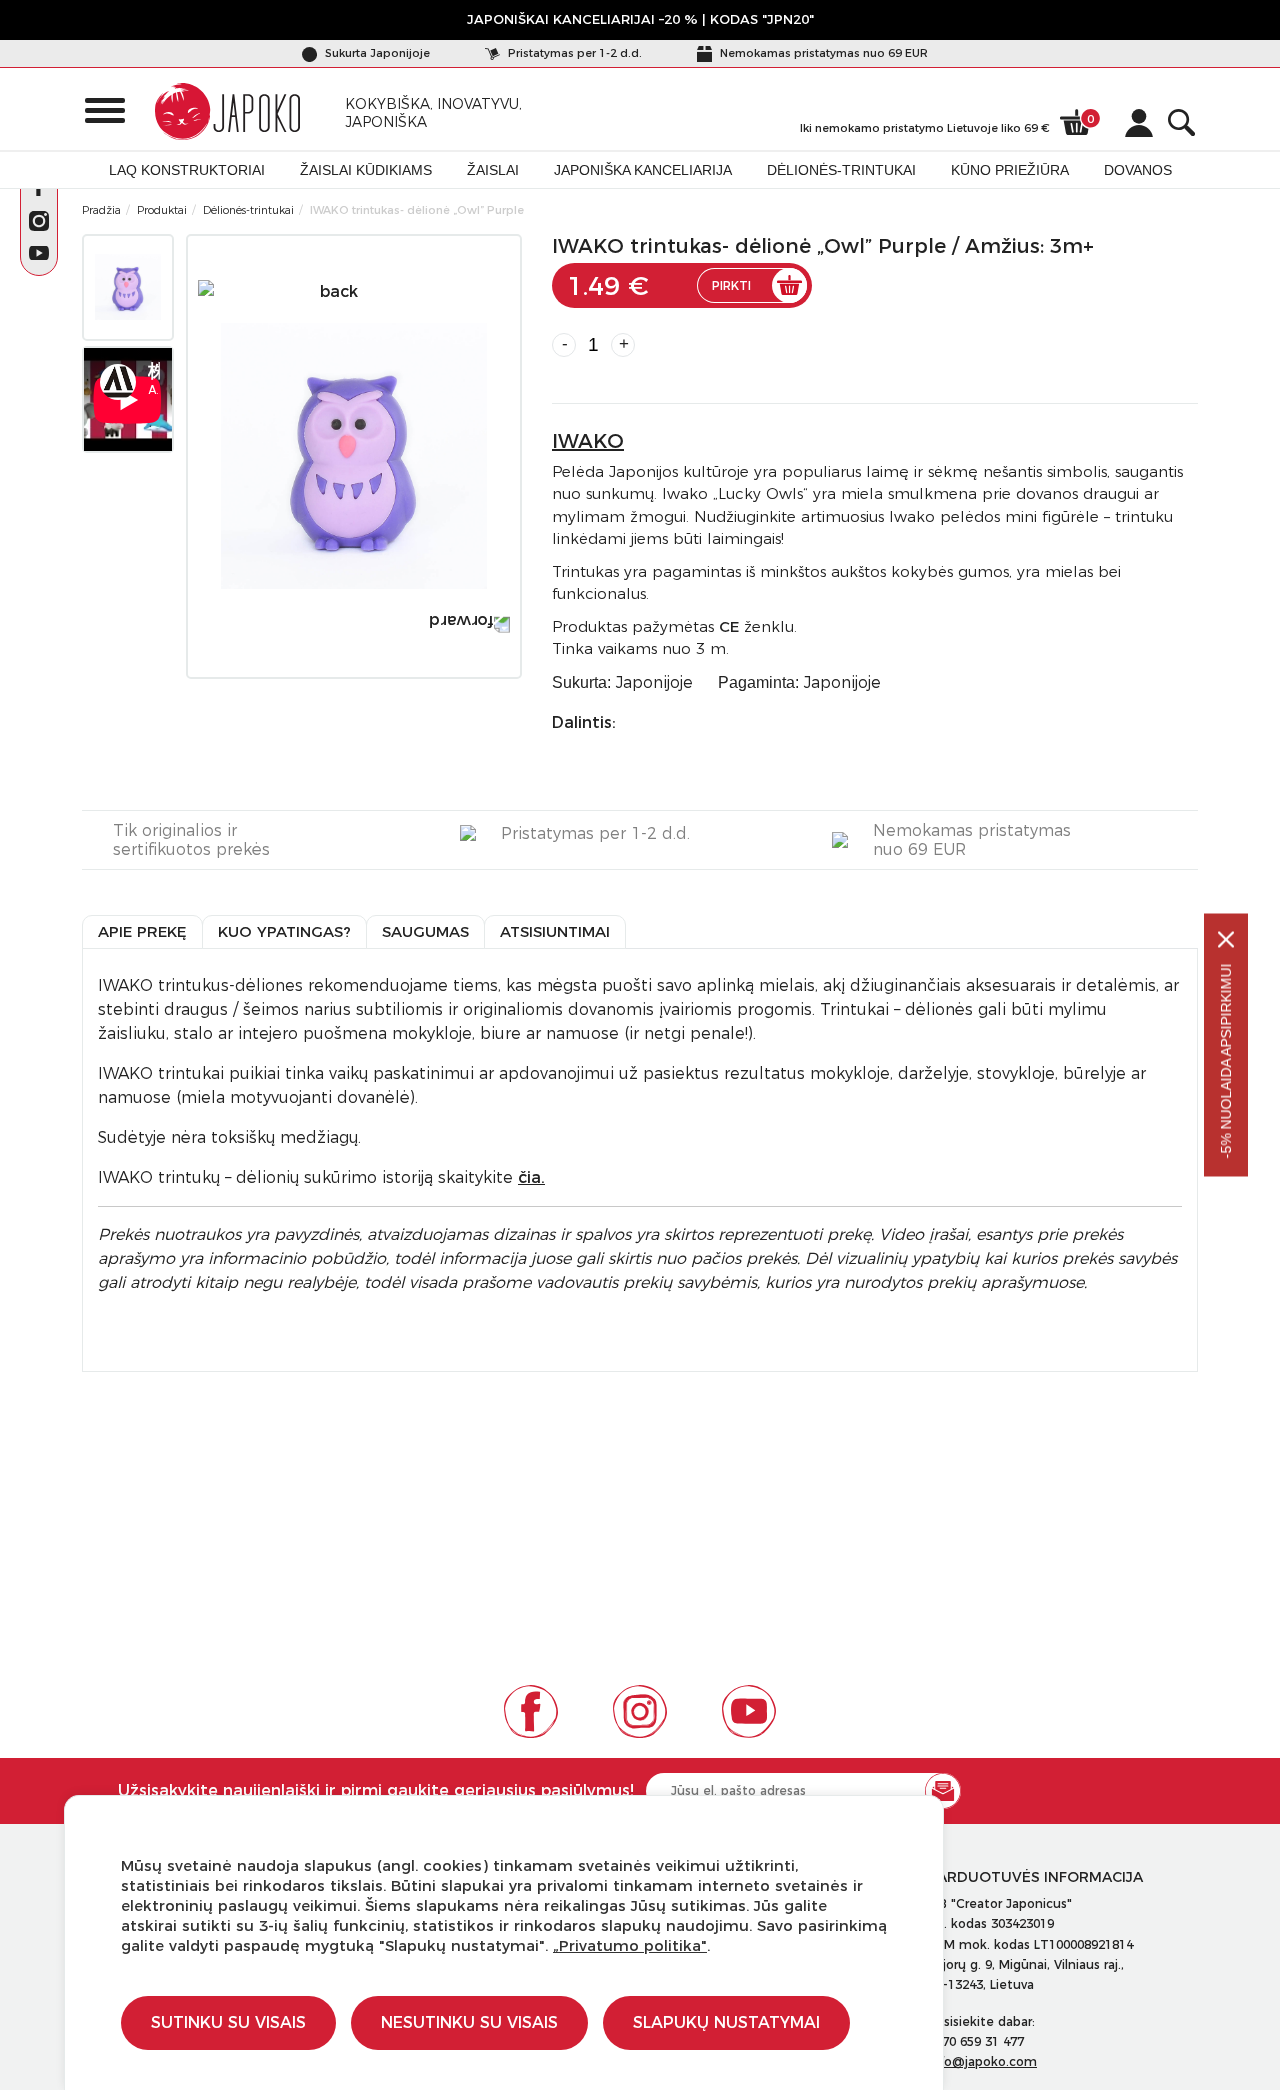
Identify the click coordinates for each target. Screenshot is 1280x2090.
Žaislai (493, 170)
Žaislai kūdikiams (366, 170)
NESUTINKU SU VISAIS (469, 2022)
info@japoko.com (982, 2061)
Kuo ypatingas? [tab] (284, 931)
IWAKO (588, 441)
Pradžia (101, 210)
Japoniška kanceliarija (643, 170)
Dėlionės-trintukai (841, 170)
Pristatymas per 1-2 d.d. (573, 53)
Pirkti (731, 285)
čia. (531, 1177)
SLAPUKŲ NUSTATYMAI (726, 2022)
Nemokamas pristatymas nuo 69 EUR (822, 53)
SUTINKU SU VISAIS (228, 2022)
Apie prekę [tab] (142, 931)
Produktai (162, 210)
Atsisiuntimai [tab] (555, 931)
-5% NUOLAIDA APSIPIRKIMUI (1226, 1061)
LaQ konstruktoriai (187, 170)
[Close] (1226, 940)
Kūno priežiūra (1010, 170)
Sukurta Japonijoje (376, 53)
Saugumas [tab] (425, 931)
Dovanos (1138, 170)
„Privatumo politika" (630, 1945)
